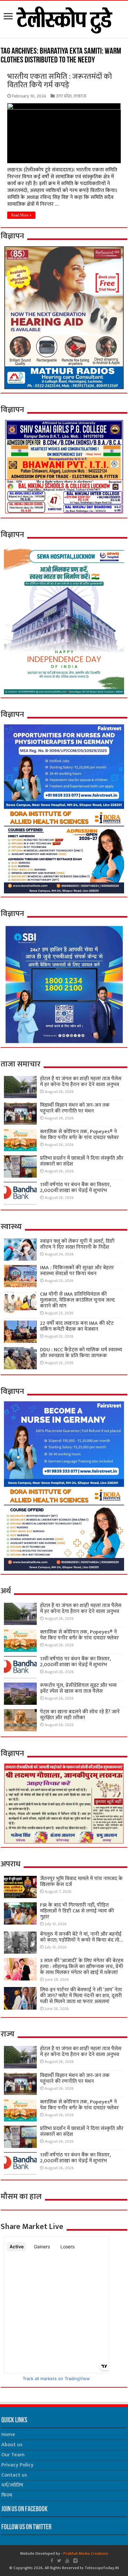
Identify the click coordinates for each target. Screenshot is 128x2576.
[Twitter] (59, 2561)
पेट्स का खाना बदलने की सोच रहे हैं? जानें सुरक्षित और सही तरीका (80, 1715)
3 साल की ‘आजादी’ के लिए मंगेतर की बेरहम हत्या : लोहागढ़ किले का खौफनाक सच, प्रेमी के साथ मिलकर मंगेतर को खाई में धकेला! (82, 1967)
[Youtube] (67, 2561)
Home (8, 2435)
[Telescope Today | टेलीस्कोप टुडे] (64, 18)
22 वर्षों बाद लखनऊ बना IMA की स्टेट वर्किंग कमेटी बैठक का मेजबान (77, 1326)
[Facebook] (52, 2561)
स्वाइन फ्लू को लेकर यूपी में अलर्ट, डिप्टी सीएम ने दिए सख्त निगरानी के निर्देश (77, 1244)
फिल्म (7, 2495)
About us (12, 2445)
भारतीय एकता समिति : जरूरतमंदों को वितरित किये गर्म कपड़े (60, 81)
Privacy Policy (17, 2465)
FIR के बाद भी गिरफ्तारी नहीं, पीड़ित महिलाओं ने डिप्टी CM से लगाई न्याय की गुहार (77, 1911)
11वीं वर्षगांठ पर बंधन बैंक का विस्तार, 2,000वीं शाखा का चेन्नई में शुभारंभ (75, 1188)
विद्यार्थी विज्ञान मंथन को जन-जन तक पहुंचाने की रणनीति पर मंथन (75, 1108)
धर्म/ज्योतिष (12, 2485)
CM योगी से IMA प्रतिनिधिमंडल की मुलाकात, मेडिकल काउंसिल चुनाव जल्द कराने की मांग (77, 1300)
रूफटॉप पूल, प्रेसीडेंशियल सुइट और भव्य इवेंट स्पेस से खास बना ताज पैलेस (78, 1688)
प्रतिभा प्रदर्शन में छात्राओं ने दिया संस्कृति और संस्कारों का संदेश (82, 1161)
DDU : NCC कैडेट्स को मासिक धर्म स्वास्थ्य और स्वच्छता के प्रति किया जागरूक (81, 1353)
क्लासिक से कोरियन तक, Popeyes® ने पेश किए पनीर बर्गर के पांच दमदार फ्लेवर (79, 1135)
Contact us (14, 2475)
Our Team (13, 2455)
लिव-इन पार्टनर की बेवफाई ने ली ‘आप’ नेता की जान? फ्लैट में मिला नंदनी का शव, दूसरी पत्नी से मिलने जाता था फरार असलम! (81, 1996)
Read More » (21, 215)
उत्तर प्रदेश (64, 96)
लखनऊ (80, 96)
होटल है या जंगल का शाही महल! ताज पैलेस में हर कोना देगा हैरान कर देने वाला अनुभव (81, 1082)
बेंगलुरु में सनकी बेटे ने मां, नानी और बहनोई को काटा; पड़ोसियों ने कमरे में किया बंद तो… (82, 1937)
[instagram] (75, 2561)
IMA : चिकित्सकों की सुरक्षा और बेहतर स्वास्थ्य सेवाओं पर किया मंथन (77, 1271)
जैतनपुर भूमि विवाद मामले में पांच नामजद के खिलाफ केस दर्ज (81, 1882)
